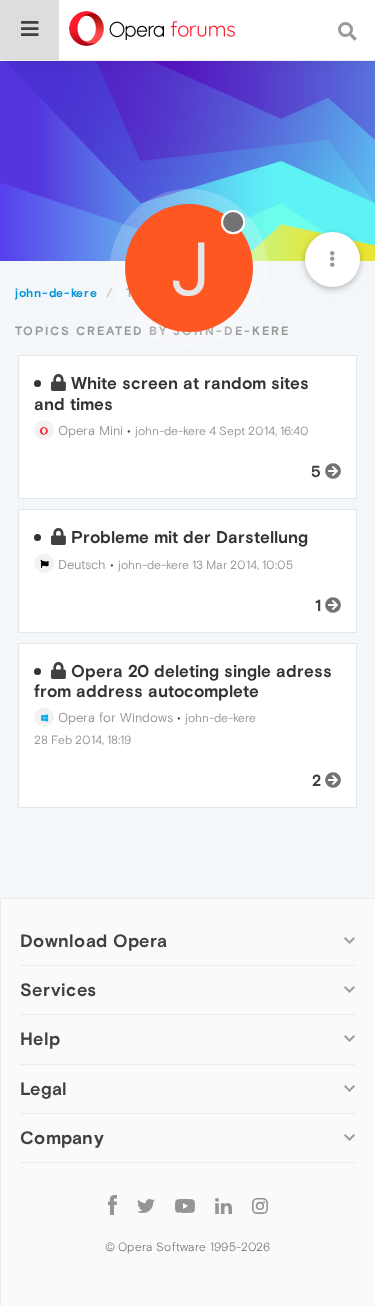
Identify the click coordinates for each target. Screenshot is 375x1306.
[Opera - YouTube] (185, 1205)
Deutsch (80, 564)
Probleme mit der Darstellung (189, 537)
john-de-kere (170, 431)
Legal (44, 1088)
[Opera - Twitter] (146, 1205)
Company (62, 1137)
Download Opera (93, 940)
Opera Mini (88, 430)
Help (40, 1038)
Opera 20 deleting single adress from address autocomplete (183, 681)
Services (58, 989)
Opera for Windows (113, 717)
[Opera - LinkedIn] (223, 1205)
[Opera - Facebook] (112, 1205)
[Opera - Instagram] (260, 1205)
